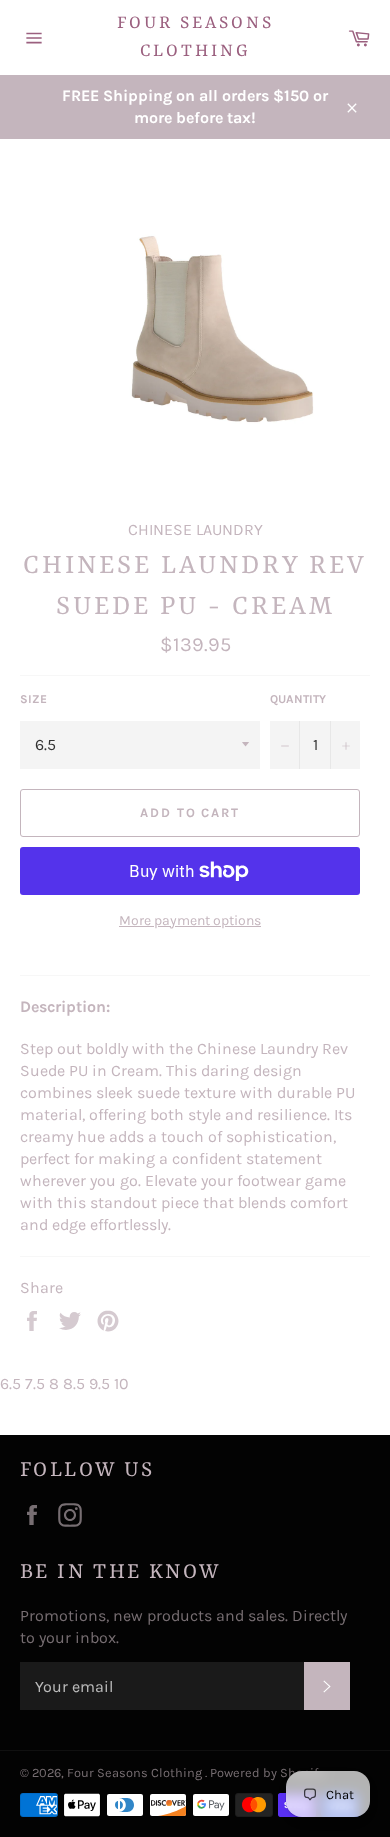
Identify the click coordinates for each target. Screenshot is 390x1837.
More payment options (190, 920)
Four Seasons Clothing (195, 37)
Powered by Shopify (267, 1772)
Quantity (298, 699)
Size (33, 699)
